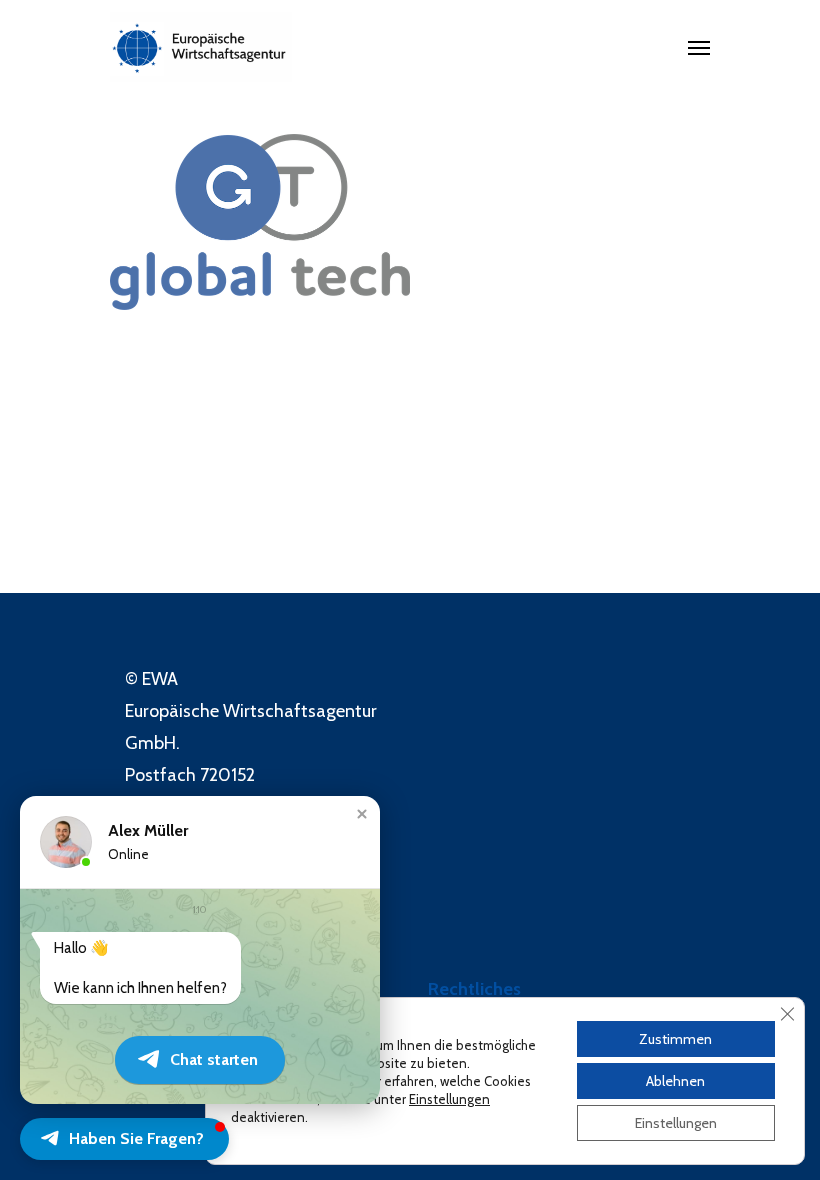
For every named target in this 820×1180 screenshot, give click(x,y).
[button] (362, 814)
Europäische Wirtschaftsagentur (251, 711)
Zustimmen (675, 1039)
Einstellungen (449, 1099)
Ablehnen (675, 1081)
